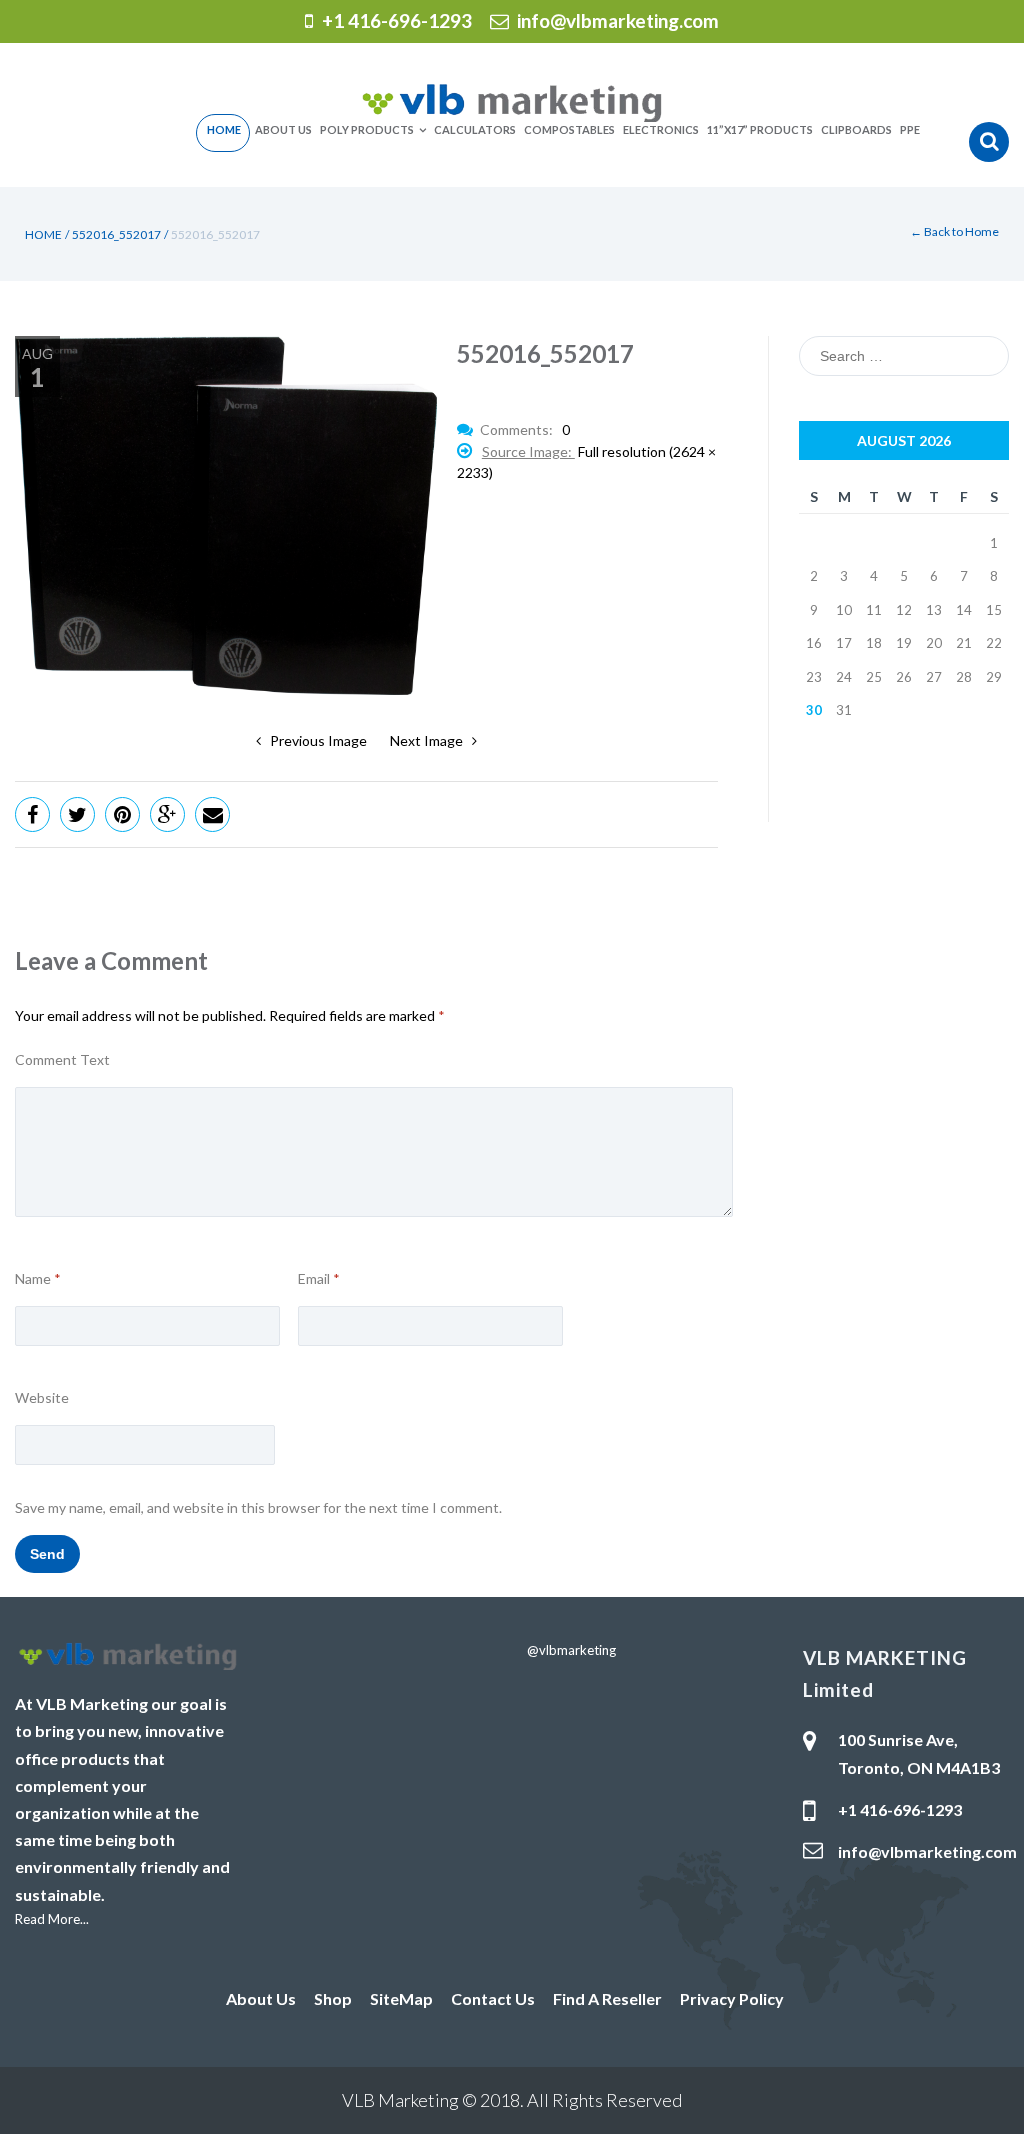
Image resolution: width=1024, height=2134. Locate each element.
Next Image (431, 740)
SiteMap (401, 1998)
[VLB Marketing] (511, 100)
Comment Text (62, 1060)
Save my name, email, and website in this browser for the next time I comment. (258, 1508)
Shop (333, 1998)
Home (43, 234)
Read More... (52, 1919)
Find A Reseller (607, 1998)
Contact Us (493, 1998)
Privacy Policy (732, 1998)
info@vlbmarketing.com (618, 20)
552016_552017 (116, 234)
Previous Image (314, 740)
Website (42, 1398)
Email (319, 1279)
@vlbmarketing (571, 1650)
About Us (261, 1998)
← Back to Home (954, 231)
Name (38, 1279)
